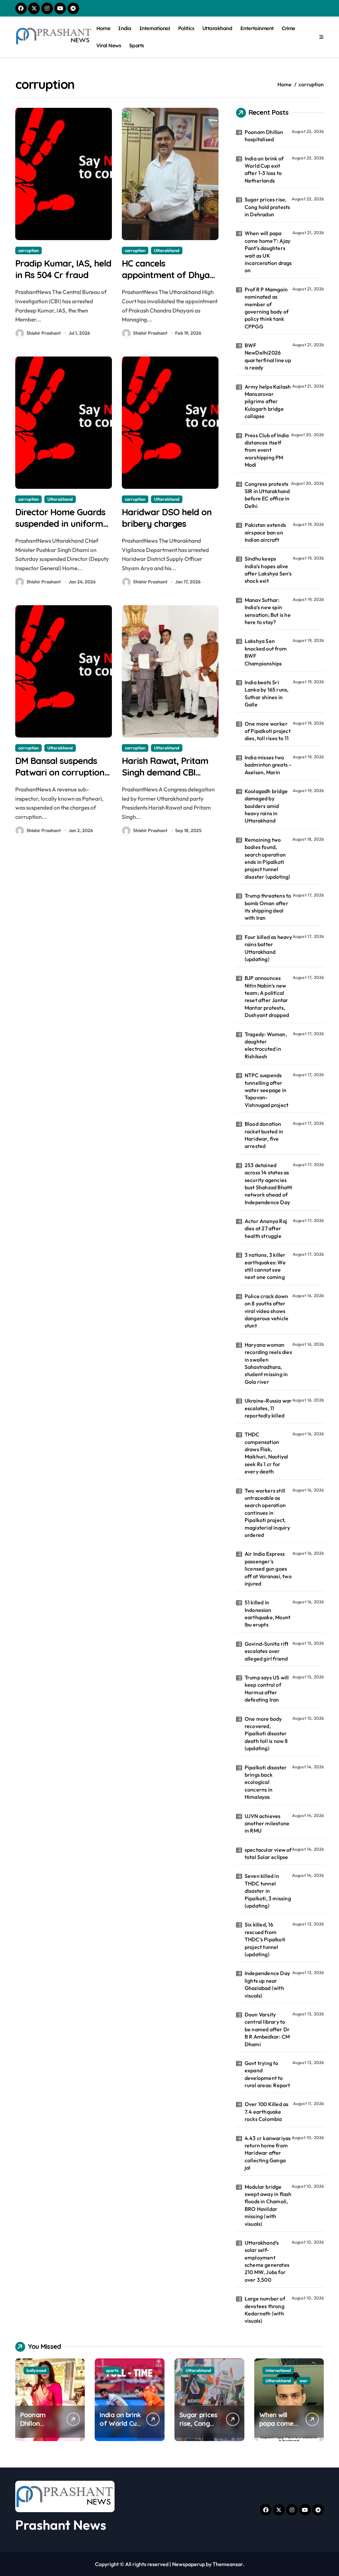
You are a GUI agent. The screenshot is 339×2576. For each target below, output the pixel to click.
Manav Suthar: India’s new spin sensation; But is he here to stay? (268, 611)
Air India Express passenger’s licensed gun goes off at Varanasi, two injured (268, 1569)
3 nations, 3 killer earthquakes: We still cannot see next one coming (265, 1266)
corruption (28, 250)
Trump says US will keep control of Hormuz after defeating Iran (267, 1689)
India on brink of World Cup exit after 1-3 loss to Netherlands (264, 169)
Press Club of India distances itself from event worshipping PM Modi (267, 450)
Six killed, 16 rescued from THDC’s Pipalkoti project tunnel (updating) (265, 1939)
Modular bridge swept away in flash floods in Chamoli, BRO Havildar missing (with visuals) (268, 2205)
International (155, 28)
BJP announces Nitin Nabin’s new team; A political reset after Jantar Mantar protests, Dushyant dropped (267, 996)
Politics (186, 28)
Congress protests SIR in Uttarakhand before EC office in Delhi (267, 495)
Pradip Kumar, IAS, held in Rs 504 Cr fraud (63, 269)
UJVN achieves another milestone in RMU (267, 1823)
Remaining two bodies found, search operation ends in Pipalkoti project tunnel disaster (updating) (267, 858)
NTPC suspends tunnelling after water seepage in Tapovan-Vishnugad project (266, 1090)
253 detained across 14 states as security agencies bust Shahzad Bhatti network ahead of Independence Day (269, 1184)
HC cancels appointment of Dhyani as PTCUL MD (169, 275)
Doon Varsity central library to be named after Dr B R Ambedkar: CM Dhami (267, 2029)
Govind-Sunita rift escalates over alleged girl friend (267, 1651)
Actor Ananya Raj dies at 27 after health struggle (266, 1228)
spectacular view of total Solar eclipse (268, 1853)
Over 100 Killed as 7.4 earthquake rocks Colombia (267, 2111)
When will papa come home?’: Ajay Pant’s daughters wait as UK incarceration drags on (268, 252)
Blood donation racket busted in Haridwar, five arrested (264, 1135)
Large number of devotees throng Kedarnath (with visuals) (265, 2310)
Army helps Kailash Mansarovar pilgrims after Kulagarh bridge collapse (268, 401)
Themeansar (228, 2564)
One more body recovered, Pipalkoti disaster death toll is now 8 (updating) (266, 1734)
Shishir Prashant (44, 333)
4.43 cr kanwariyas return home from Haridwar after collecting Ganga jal (268, 2153)
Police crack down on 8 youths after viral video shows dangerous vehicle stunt (266, 1311)
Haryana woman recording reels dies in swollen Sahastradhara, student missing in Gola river (268, 1363)
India (125, 28)
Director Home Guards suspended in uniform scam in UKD (60, 524)
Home (103, 28)
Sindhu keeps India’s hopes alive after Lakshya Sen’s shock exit (268, 570)
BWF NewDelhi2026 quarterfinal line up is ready (268, 356)
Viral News (109, 45)
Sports (137, 45)
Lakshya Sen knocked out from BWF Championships (266, 652)
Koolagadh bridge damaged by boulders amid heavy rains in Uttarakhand (266, 806)
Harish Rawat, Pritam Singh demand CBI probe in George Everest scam (165, 778)
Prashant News (61, 2525)
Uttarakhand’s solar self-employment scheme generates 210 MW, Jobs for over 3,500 (267, 2261)
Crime (289, 28)
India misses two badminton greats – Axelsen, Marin (268, 765)
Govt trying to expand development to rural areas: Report (267, 2074)
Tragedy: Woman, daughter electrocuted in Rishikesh (266, 1045)
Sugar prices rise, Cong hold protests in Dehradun (267, 207)
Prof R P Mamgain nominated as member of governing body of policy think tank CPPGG (266, 308)
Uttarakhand (217, 28)
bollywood (36, 2370)
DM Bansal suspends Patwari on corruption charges (60, 772)
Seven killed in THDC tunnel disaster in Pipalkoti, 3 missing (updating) (268, 1891)
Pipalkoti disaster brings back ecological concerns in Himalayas (266, 1782)
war (304, 2381)
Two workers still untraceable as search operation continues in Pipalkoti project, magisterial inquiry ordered (267, 1513)
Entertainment (257, 28)
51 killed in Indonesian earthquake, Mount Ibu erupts (267, 1613)
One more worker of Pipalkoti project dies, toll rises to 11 (268, 731)
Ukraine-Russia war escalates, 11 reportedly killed (268, 1408)
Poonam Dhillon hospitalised (264, 136)
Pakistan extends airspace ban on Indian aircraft (265, 532)
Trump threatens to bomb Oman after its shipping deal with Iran (268, 907)
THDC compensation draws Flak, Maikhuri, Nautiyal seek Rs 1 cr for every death (266, 1453)
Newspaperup (189, 2564)
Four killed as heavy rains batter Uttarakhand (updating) (268, 948)
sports (112, 2370)
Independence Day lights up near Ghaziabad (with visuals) (267, 1984)
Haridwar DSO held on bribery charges (167, 518)
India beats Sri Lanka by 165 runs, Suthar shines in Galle (267, 693)
